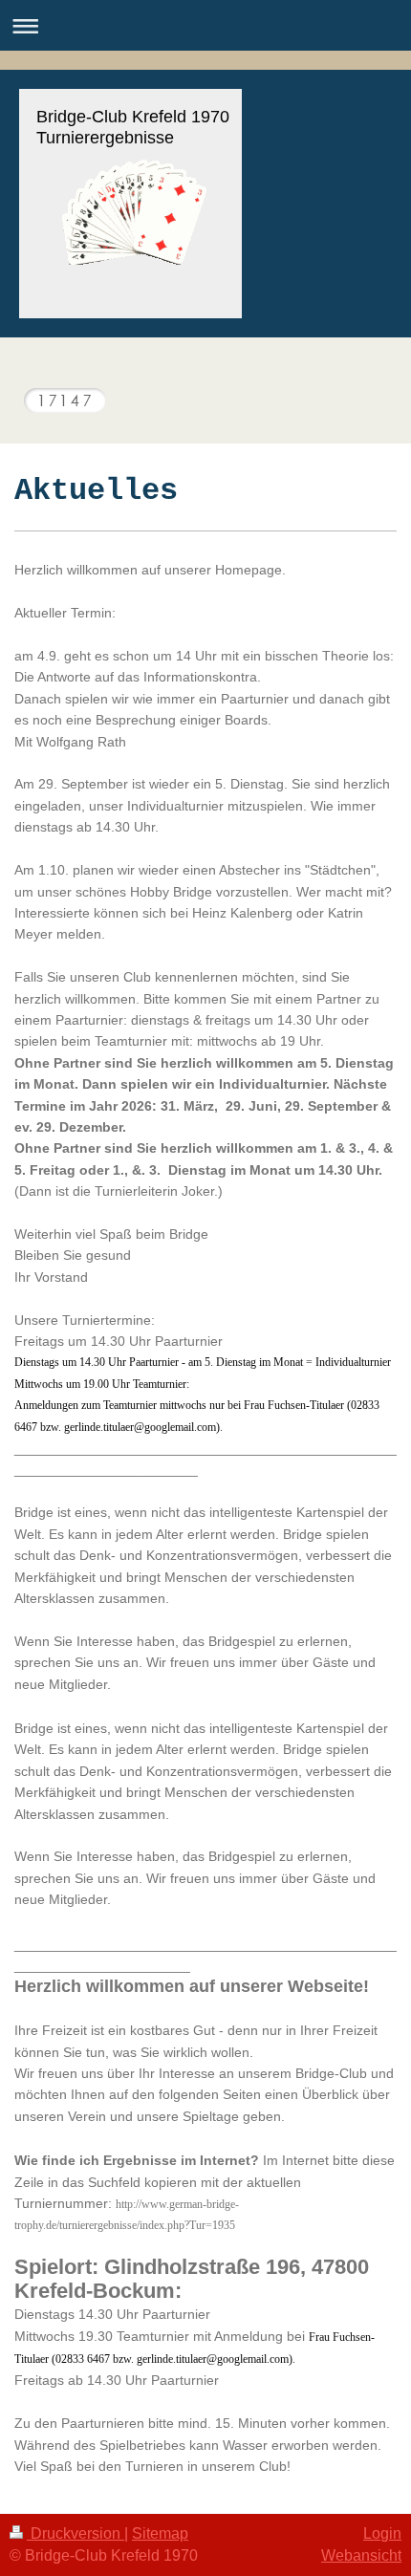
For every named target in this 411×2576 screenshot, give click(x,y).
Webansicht (361, 2555)
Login (382, 2533)
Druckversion (76, 2533)
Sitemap (160, 2533)
